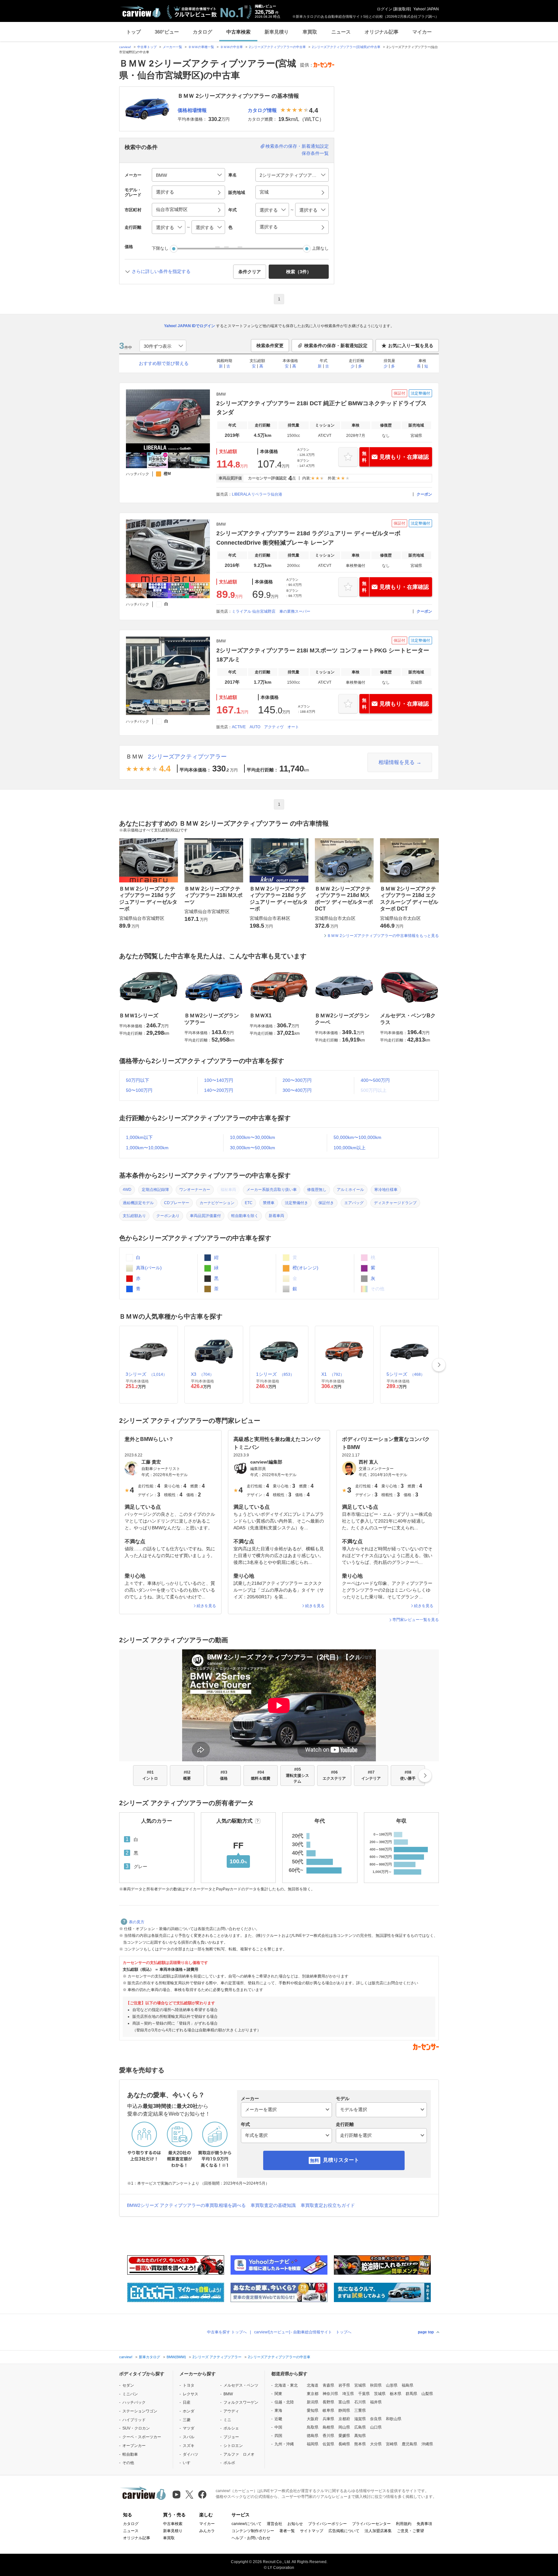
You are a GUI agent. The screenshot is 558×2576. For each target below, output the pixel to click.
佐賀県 (328, 2444)
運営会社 (274, 2524)
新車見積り (277, 32)
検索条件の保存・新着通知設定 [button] (336, 346)
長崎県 (344, 2444)
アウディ (231, 2411)
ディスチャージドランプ (395, 1203)
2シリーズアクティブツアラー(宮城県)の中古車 (346, 47)
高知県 (360, 2436)
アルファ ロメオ (239, 2454)
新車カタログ (150, 2357)
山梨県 (427, 2394)
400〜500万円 (375, 1080)
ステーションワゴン (140, 2411)
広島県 (360, 2427)
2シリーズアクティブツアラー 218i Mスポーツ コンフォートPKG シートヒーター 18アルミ (323, 655)
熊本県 (360, 2444)
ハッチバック (134, 2402)
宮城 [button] (264, 192)
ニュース (341, 32)
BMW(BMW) (176, 2357)
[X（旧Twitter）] (189, 2495)
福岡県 (313, 2444)
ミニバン (130, 2394)
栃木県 (396, 2394)
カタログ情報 (262, 110)
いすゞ (189, 2463)
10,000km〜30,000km (253, 1137)
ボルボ (229, 2463)
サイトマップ (312, 2531)
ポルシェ (231, 2428)
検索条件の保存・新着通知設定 (297, 146)
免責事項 (424, 2524)
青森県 (328, 2385)
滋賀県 (360, 2419)
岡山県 (344, 2427)
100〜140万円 (219, 1080)
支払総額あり (134, 1216)
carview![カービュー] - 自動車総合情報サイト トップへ (303, 2332)
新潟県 (313, 2402)
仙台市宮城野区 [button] (172, 209)
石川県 (360, 2402)
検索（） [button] (299, 272)
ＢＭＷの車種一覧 (201, 47)
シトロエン (233, 2446)
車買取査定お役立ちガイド (328, 2205)
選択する (269, 227)
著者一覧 (287, 2531)
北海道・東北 (286, 2385)
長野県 (328, 2402)
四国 (278, 2436)
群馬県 (411, 2394)
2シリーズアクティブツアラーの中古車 (277, 47)
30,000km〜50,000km (253, 1148)
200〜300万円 (297, 1080)
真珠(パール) (148, 1268)
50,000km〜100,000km (357, 1137)
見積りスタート (341, 2160)
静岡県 (344, 2410)
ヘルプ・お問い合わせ (251, 2538)
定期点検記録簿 (155, 1190)
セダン (128, 2385)
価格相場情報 (192, 110)
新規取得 (402, 9)
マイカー (422, 32)
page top (426, 2332)
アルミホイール (350, 1190)
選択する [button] (165, 192)
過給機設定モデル (138, 1203)
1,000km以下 (139, 1137)
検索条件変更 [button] (270, 346)
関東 (278, 2394)
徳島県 (313, 2436)
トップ (134, 32)
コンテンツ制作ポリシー (253, 2531)
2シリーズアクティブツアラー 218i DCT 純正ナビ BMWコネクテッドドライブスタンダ (321, 408)
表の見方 (137, 1922)
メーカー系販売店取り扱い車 (272, 1190)
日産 (187, 2402)
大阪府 (313, 2419)
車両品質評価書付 (205, 1216)
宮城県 (360, 2385)
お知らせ (295, 2524)
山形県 (392, 2385)
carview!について (247, 2524)
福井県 (376, 2402)
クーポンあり (168, 1216)
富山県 (344, 2402)
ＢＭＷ (135, 757)
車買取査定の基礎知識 (273, 2205)
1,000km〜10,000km (147, 1148)
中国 (278, 2427)
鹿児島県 (409, 2444)
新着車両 (276, 1216)
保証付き (326, 1203)
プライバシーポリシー (327, 2524)
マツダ (189, 2428)
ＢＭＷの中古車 (232, 47)
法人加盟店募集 (378, 2531)
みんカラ (207, 2531)
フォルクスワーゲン (241, 2402)
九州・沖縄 (284, 2444)
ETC (249, 1203)
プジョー (231, 2437)
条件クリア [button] (250, 272)
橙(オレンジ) (305, 1268)
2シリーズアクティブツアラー (187, 757)
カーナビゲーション (217, 1203)
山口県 (376, 2427)
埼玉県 (348, 2394)
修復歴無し (317, 1190)
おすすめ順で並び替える (164, 363)
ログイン (385, 9)
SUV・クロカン (136, 2428)
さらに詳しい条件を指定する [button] (161, 271)
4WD (127, 1190)
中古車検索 (238, 32)
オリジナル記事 (382, 32)
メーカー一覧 (172, 47)
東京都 (313, 2394)
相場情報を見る (397, 762)
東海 (278, 2410)
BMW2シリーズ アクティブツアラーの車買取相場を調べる (186, 2205)
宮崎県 (392, 2444)
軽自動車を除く (245, 1216)
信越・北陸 (284, 2402)
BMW (228, 2394)
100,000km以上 (350, 1148)
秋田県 (376, 2385)
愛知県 (313, 2410)
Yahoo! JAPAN (426, 9)
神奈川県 (330, 2394)
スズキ (189, 2446)
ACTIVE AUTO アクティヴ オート (265, 727)
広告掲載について (344, 2531)
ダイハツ (191, 2454)
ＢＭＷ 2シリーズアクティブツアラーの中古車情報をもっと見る (383, 936)
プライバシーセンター (371, 2524)
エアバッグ (354, 1203)
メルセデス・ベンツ (241, 2385)
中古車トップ (147, 47)
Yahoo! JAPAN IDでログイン (190, 326)
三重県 (360, 2410)
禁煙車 (269, 1203)
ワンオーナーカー (195, 1190)
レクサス (191, 2394)
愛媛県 (344, 2436)
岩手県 (344, 2385)
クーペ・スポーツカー (142, 2437)
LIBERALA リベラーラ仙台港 (257, 494)
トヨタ (189, 2385)
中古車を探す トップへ (227, 2332)
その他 (128, 2463)
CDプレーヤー (177, 1203)
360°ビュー (167, 32)
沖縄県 (427, 2444)
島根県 (328, 2427)
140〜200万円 (219, 1090)
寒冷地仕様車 (386, 1190)
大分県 (376, 2444)
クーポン (424, 494)
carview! (125, 47)
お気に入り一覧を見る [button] (411, 346)
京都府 (344, 2419)
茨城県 (380, 2394)
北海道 (313, 2385)
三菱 (187, 2420)
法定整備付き (296, 1203)
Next (439, 1365)
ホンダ (189, 2411)
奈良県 (376, 2419)
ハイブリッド (134, 2420)
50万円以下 (138, 1080)
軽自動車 (130, 2454)
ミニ (227, 2420)
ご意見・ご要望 (410, 2531)
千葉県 (364, 2394)
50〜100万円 (139, 1090)
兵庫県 (328, 2419)
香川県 (328, 2436)
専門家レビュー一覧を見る (416, 1620)
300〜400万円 (297, 1090)
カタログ (202, 32)
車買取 (310, 32)
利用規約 (404, 2524)
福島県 (408, 2385)
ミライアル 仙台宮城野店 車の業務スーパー (271, 611)
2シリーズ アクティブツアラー (217, 2357)
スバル (189, 2437)
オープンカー (134, 2446)
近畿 (278, 2419)
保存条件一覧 (315, 153)
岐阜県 (328, 2410)
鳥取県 (313, 2427)
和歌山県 (394, 2419)
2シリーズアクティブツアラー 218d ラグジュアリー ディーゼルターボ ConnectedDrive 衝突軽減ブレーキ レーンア (308, 538)
